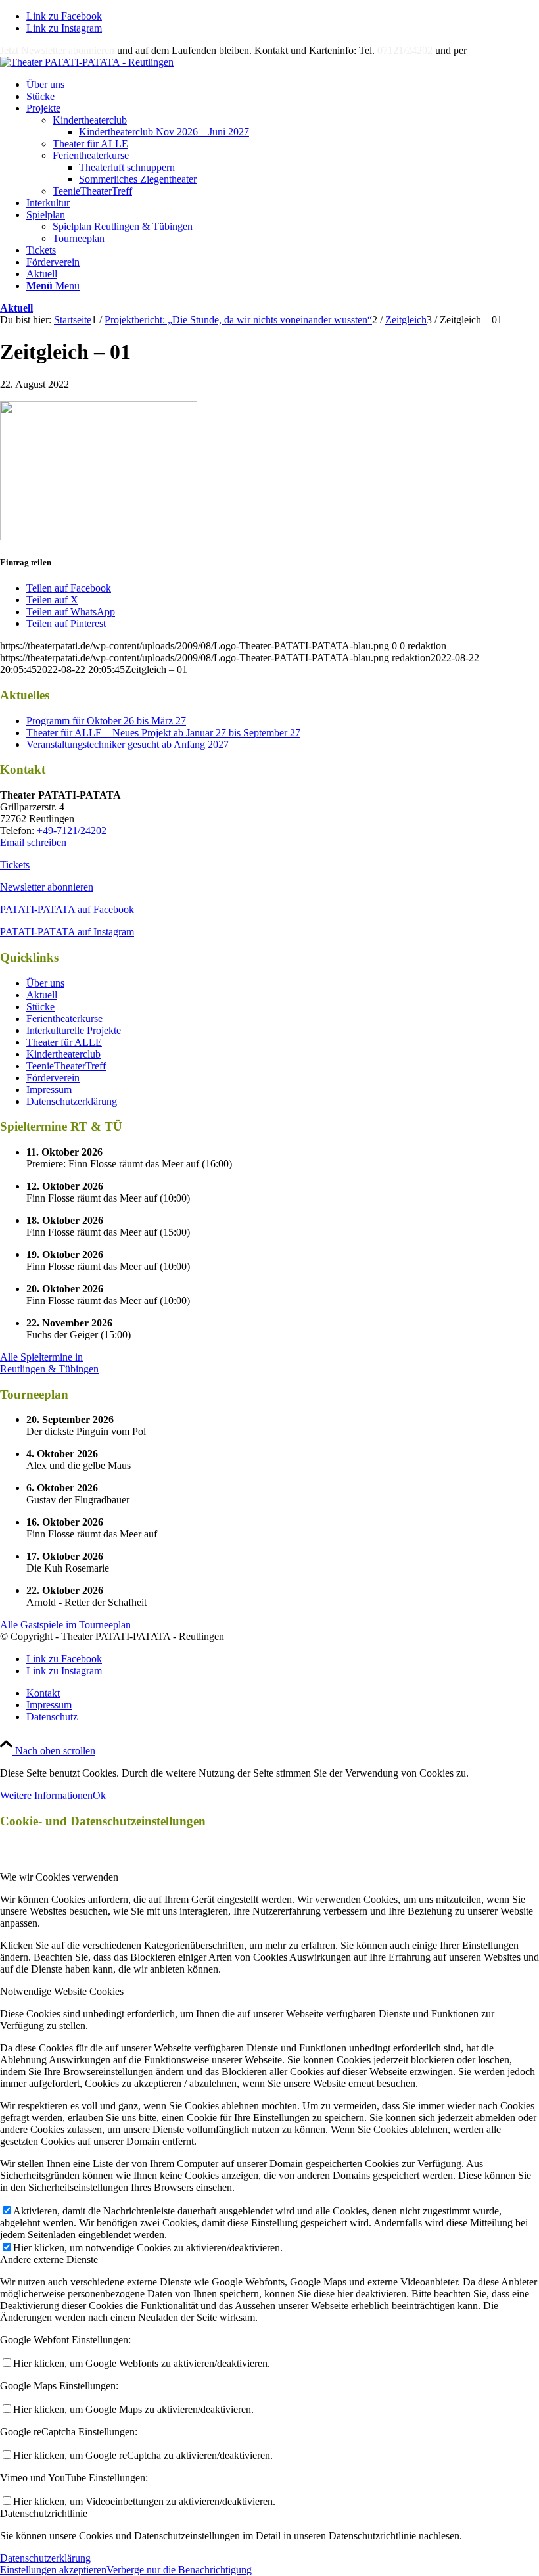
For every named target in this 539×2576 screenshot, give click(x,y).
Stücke (40, 1007)
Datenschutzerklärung (72, 1101)
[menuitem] (283, 85)
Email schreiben (33, 842)
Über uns (45, 983)
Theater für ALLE (90, 144)
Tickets (15, 865)
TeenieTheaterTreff (92, 191)
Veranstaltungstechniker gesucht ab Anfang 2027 (128, 744)
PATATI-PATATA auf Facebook (67, 909)
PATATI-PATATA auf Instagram (67, 932)
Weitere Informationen (46, 1795)
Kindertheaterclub (90, 120)
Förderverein (53, 1078)
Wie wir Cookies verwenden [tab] (59, 1877)
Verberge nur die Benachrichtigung (179, 2570)
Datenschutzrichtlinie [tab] (44, 2513)
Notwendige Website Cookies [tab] (62, 1991)
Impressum (49, 1089)
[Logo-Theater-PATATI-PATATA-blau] (87, 62)
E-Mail (484, 50)
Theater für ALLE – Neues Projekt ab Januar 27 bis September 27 (163, 733)
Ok (99, 1795)
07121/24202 (405, 50)
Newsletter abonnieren (47, 887)
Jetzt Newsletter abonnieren (57, 50)
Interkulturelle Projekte (74, 1030)
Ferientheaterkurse (91, 155)
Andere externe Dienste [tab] (49, 2260)
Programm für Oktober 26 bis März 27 (106, 721)
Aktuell (16, 308)
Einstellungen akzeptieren (53, 2570)
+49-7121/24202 (72, 831)
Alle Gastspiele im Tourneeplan (65, 1625)
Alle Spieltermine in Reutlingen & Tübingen (49, 1363)
